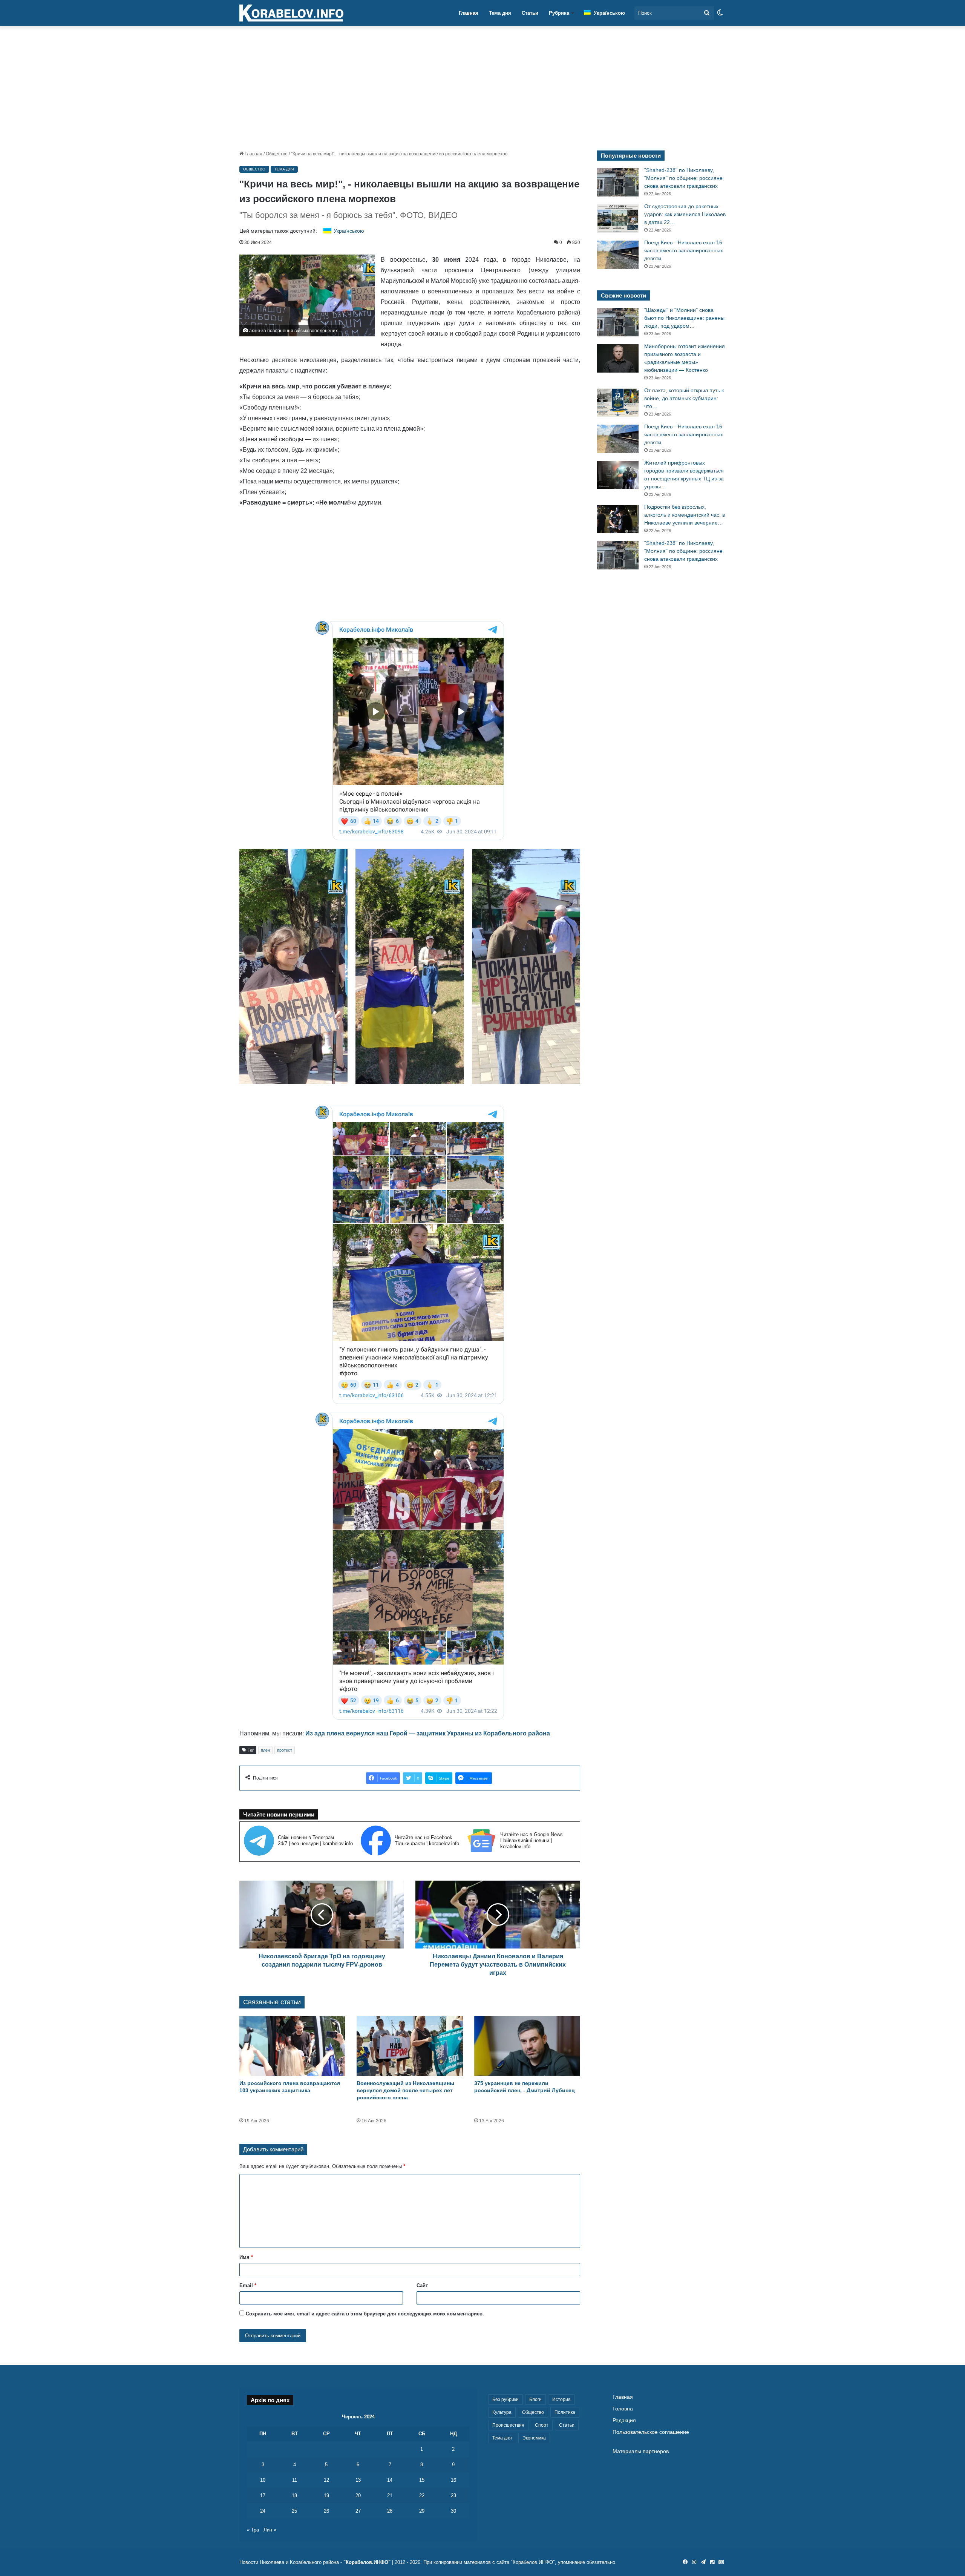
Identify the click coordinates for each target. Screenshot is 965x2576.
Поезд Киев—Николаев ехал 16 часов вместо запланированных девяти (684, 250)
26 (326, 2511)
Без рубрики (505, 2400)
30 (453, 2511)
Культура (502, 2412)
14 (390, 2480)
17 (263, 2495)
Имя (246, 2257)
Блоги (535, 2400)
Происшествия (508, 2425)
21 (390, 2495)
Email (248, 2285)
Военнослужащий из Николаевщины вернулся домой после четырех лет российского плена (405, 2090)
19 (326, 2495)
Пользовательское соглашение (651, 2432)
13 (358, 2480)
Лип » (270, 2530)
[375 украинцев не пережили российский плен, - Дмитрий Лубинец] (527, 2046)
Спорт (542, 2425)
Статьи (530, 13)
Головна (623, 2409)
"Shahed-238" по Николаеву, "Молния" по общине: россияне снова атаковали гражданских (683, 178)
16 (453, 2480)
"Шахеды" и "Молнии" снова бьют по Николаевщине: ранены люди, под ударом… (684, 318)
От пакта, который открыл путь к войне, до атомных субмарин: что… (684, 398)
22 (422, 2495)
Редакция (624, 2420)
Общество (277, 154)
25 (294, 2511)
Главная (469, 13)
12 (326, 2480)
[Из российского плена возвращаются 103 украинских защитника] (292, 2046)
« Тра (253, 2530)
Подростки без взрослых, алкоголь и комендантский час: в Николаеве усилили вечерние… (685, 515)
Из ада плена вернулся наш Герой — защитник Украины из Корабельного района (428, 1733)
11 (295, 2480)
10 (263, 2480)
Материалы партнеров (641, 2451)
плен (265, 1750)
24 (263, 2511)
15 (422, 2480)
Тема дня (500, 13)
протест (285, 1750)
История (561, 2400)
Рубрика (559, 13)
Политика (565, 2412)
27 (358, 2511)
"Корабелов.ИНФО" (367, 2562)
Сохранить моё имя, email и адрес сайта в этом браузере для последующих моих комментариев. (365, 2314)
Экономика (534, 2438)
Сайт (422, 2285)
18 (294, 2495)
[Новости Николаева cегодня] (291, 13)
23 (453, 2495)
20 (358, 2495)
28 (390, 2511)
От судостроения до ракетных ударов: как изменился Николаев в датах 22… (685, 214)
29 (422, 2511)
